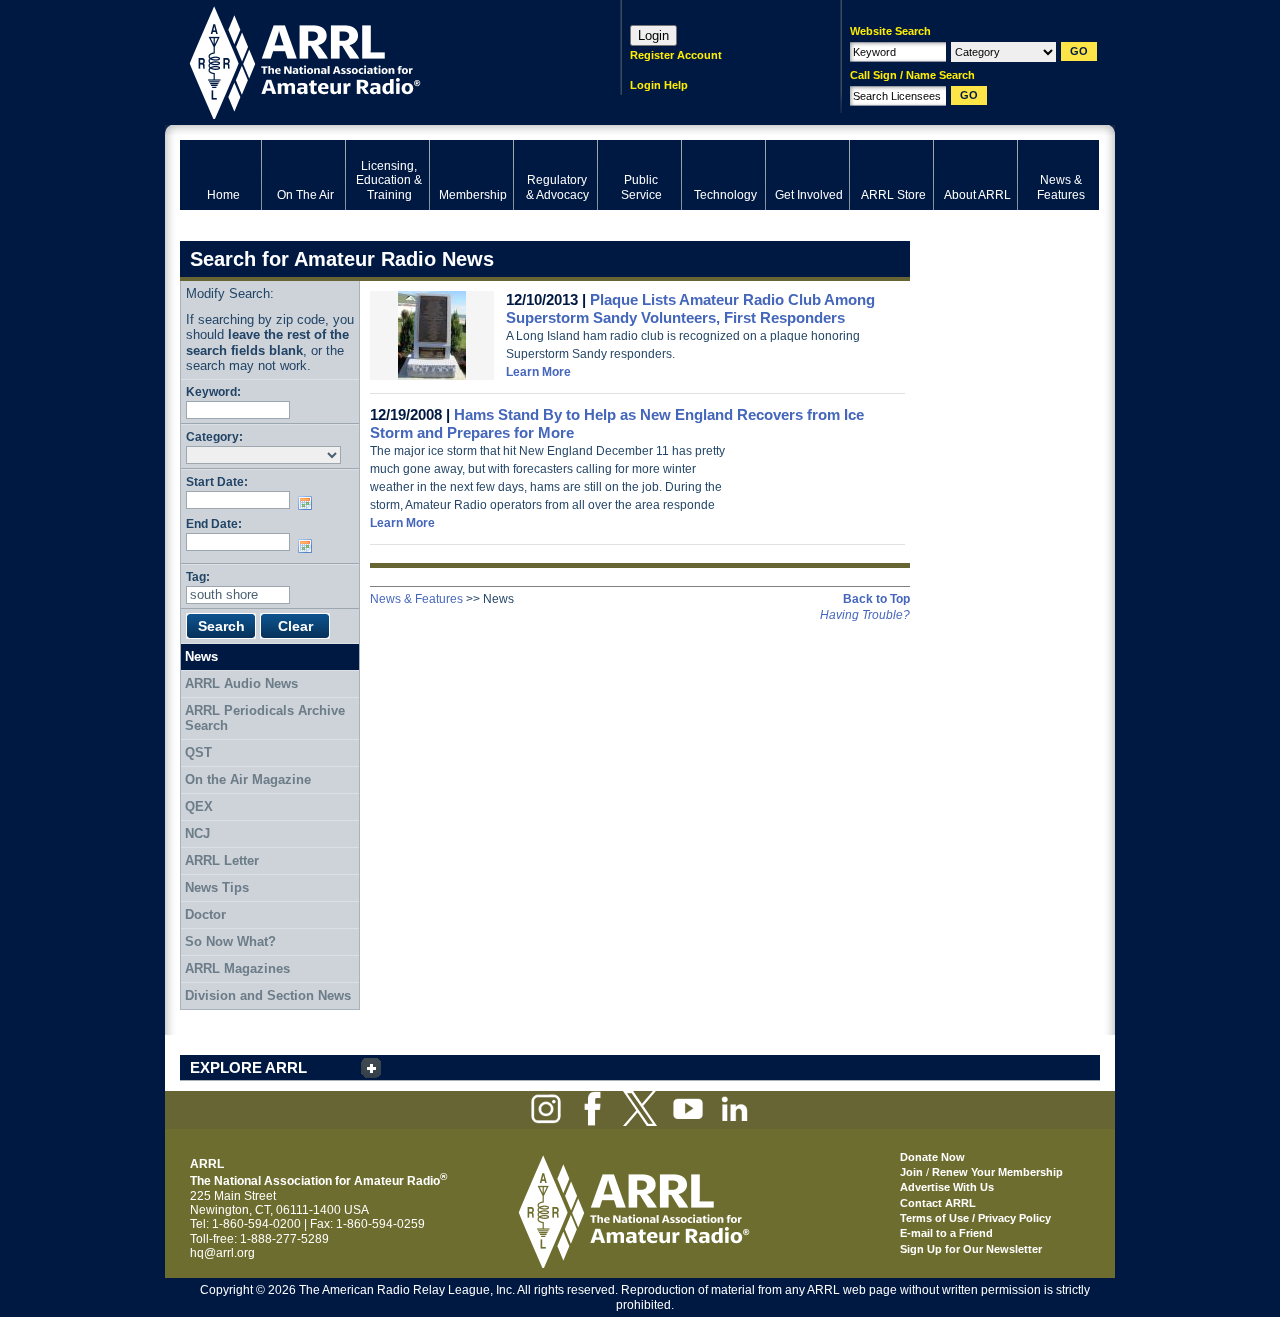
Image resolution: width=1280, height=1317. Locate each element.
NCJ (197, 833)
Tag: (198, 576)
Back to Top (876, 599)
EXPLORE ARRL (248, 1067)
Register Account (676, 55)
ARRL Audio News (241, 683)
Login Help (659, 85)
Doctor (205, 914)
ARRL (374, 60)
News (201, 656)
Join (911, 1172)
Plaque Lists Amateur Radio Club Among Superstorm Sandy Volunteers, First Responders (690, 308)
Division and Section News (268, 995)
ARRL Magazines (237, 968)
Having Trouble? (865, 615)
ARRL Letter (222, 860)
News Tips (217, 887)
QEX (199, 806)
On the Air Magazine (248, 779)
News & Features (416, 599)
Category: (214, 436)
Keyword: (213, 391)
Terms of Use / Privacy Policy (975, 1218)
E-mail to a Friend (946, 1233)
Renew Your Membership (997, 1172)
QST (198, 752)
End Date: (214, 523)
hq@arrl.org (222, 1253)
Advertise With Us (947, 1187)
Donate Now (932, 1157)
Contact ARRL (938, 1203)
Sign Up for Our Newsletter (971, 1249)
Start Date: (217, 481)
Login (653, 35)
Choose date (309, 503)
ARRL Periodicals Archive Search (265, 718)
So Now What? (230, 941)
